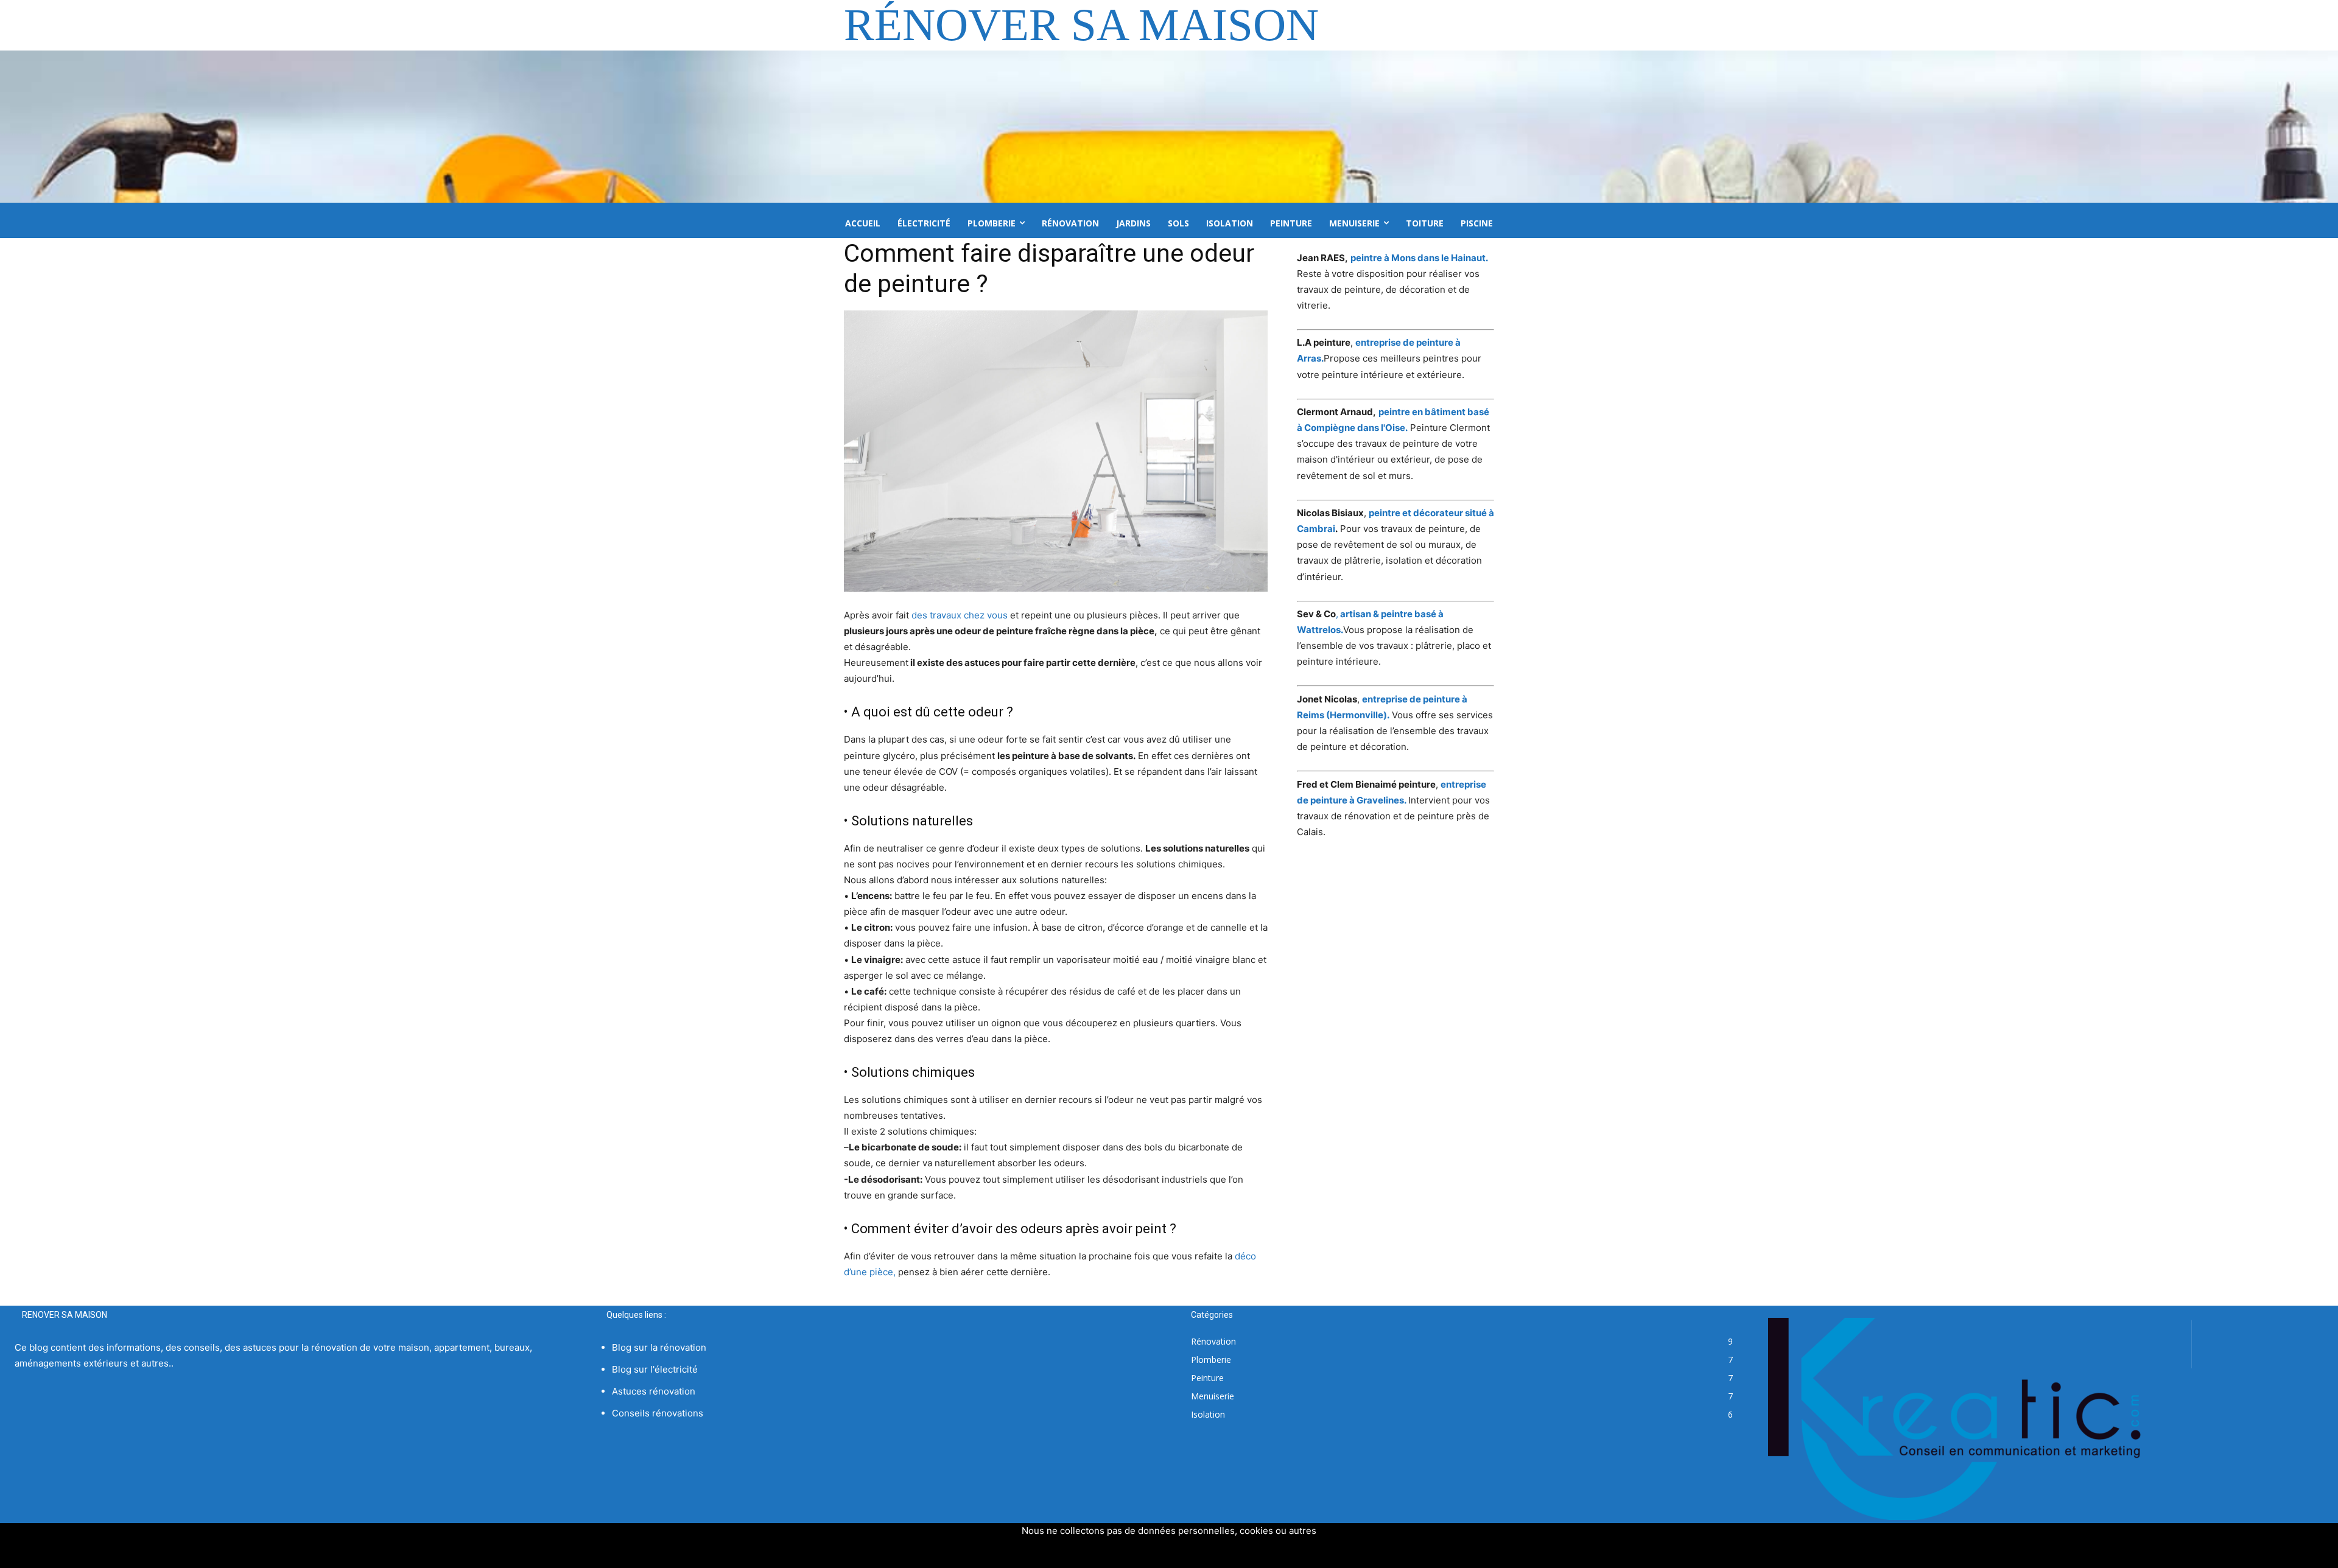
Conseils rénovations (658, 1413)
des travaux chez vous (960, 615)
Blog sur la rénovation (659, 1347)
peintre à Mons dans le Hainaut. (1419, 258)
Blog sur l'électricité (655, 1369)
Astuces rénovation (654, 1391)
